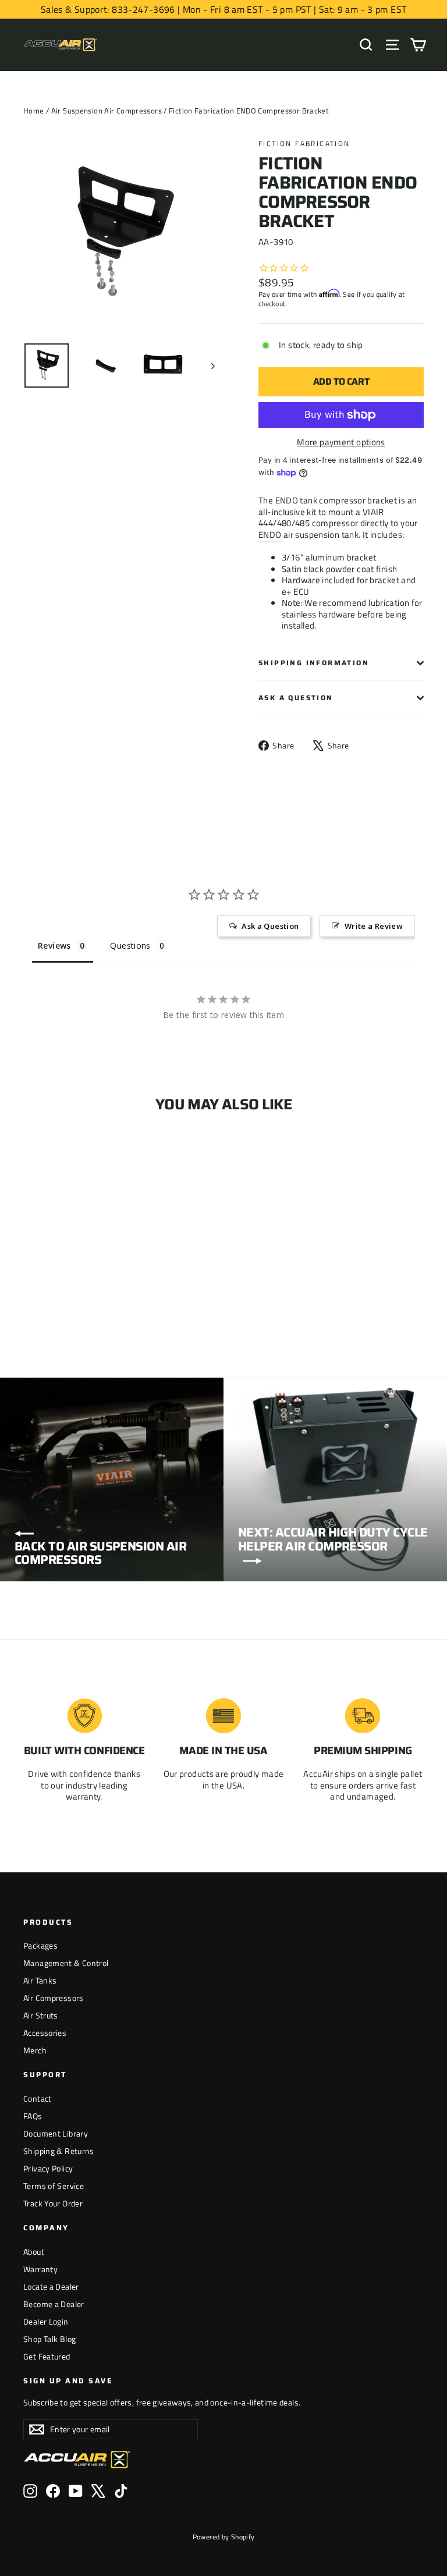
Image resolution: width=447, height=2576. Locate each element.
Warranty (40, 2269)
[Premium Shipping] (363, 1716)
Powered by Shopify (224, 2537)
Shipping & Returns (59, 2151)
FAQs (33, 2116)
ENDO (270, 535)
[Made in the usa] (223, 1716)
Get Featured (47, 2356)
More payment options (341, 442)
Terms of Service (54, 2186)
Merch (35, 2050)
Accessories (45, 2033)
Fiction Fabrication (304, 143)
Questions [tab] (130, 945)
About (34, 2252)
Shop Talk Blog (49, 2339)
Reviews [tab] (54, 945)
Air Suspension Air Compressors (107, 111)
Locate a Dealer (51, 2286)
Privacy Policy (48, 2168)
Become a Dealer (54, 2304)
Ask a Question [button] (270, 926)
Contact (38, 2098)
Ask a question (296, 698)
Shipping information (314, 663)
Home (34, 111)
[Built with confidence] (84, 1716)
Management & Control (66, 1963)
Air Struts (41, 2015)
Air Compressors (54, 1998)
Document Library (56, 2133)
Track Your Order (53, 2203)
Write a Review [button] (374, 926)
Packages (40, 1945)
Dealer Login (46, 2321)
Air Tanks (40, 1980)
